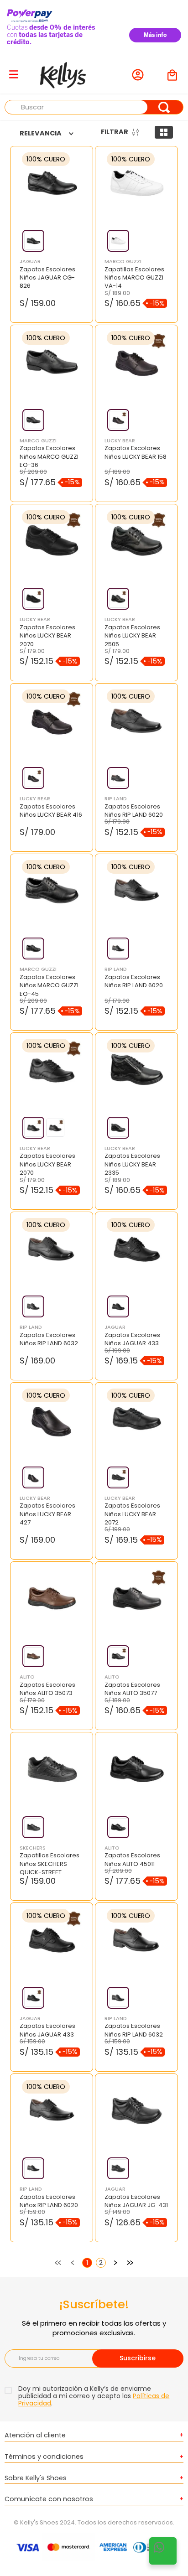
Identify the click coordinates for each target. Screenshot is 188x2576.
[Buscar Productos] (164, 107)
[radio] (164, 132)
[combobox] (94, 107)
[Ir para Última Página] (130, 2263)
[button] (33, 241)
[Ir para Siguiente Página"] (115, 2263)
